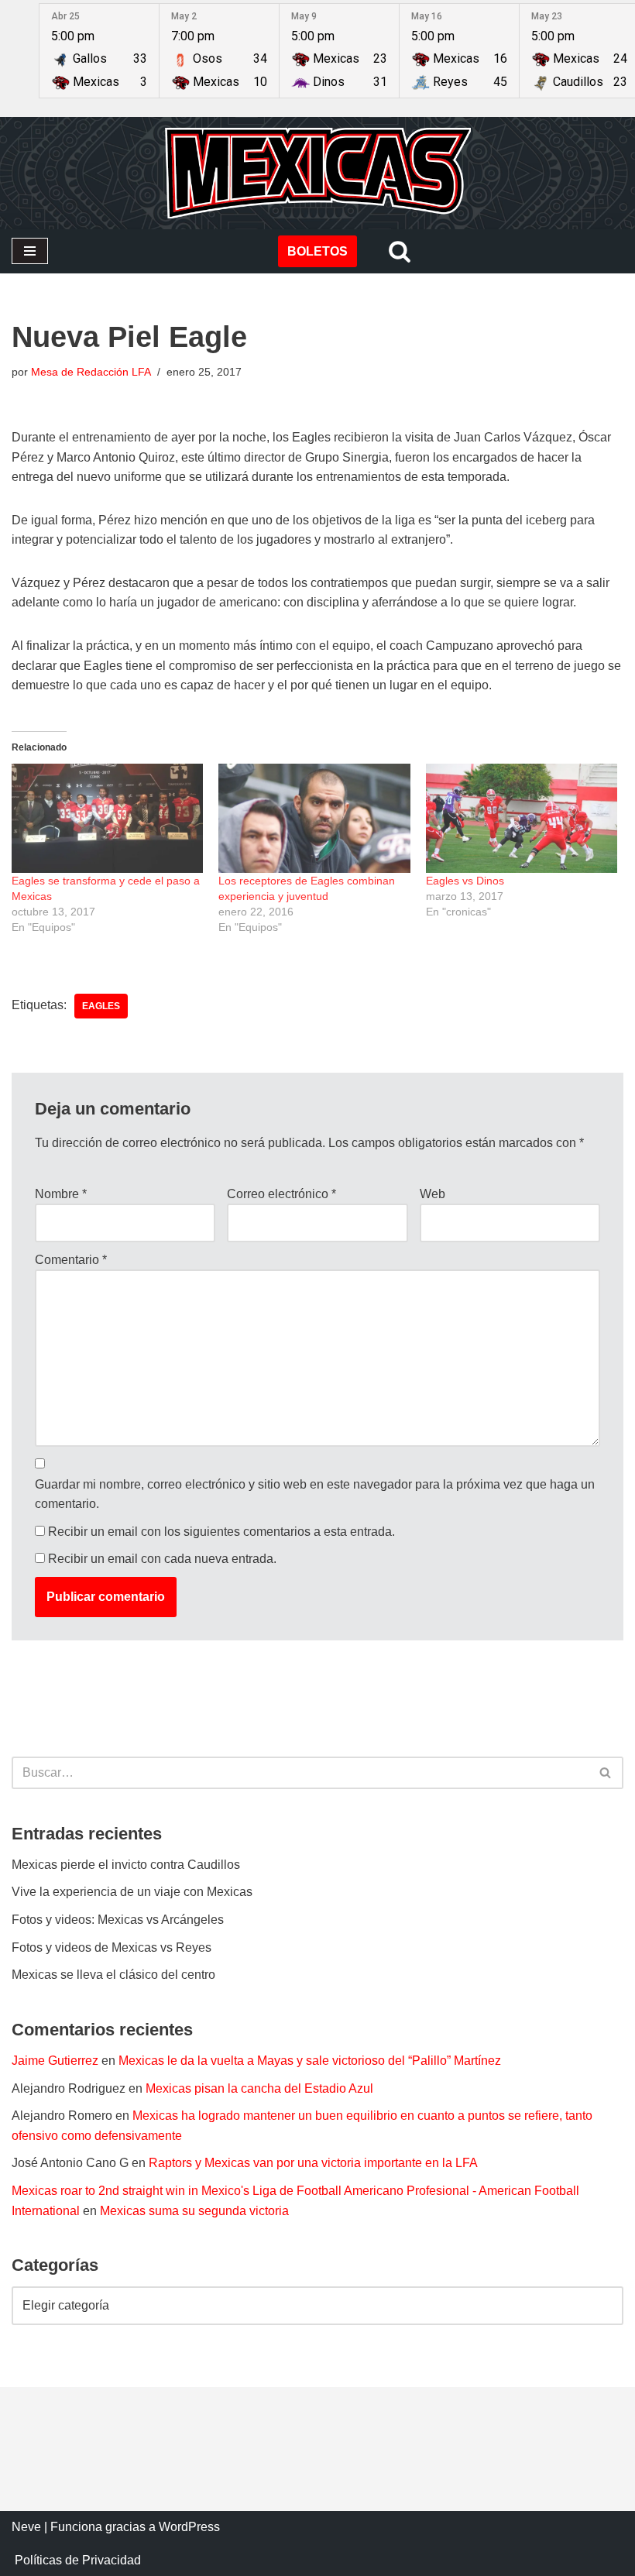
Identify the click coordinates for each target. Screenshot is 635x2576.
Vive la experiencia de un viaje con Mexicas (132, 1892)
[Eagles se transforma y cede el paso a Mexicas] (107, 818)
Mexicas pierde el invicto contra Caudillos (126, 1865)
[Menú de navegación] (30, 251)
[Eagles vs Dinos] (522, 818)
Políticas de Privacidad (78, 2560)
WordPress (189, 2527)
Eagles (101, 1006)
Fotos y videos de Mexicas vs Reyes (112, 1947)
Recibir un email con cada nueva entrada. (162, 1559)
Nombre (61, 1194)
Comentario (71, 1260)
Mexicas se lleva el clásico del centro (113, 1975)
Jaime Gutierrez (55, 2061)
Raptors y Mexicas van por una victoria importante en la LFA (313, 2163)
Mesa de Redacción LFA (91, 372)
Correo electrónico (281, 1194)
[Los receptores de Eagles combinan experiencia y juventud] (314, 818)
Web (432, 1194)
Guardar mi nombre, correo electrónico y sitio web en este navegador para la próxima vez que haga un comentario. (315, 1494)
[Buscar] (400, 251)
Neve (26, 2527)
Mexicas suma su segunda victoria (194, 2211)
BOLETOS (317, 251)
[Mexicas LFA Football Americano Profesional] (317, 173)
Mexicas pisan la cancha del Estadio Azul (259, 2088)
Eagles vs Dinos (465, 881)
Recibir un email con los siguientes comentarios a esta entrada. (221, 1532)
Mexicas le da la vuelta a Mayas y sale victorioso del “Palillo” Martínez (310, 2061)
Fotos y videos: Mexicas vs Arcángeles (118, 1920)
